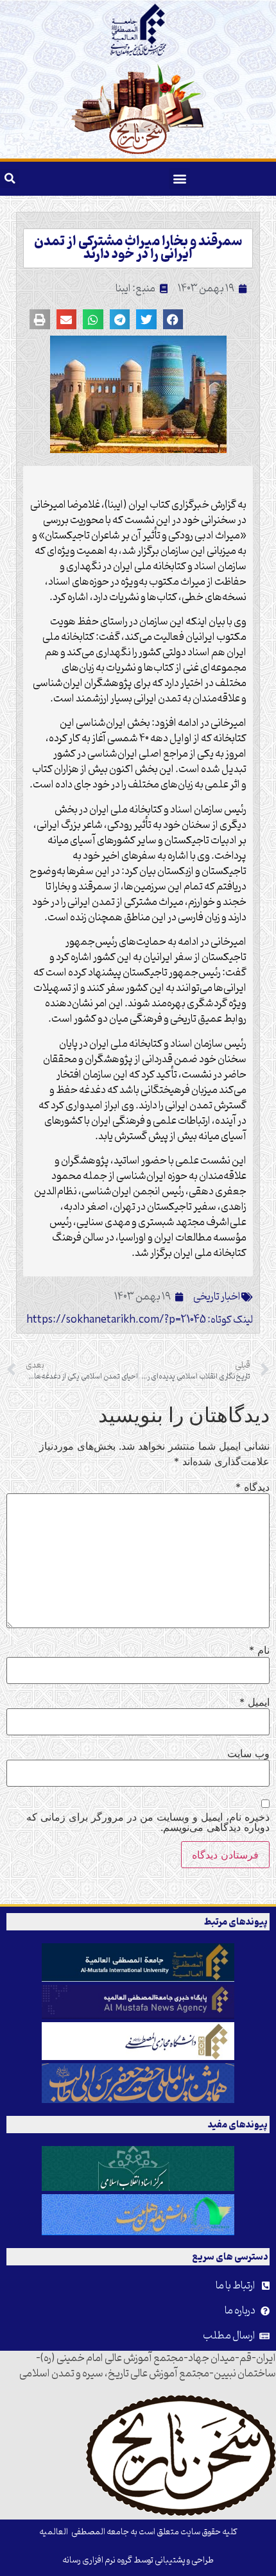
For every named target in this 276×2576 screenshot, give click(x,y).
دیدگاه (253, 1487)
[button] (179, 179)
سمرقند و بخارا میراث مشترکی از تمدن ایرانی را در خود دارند (138, 248)
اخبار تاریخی (217, 1297)
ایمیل (254, 1702)
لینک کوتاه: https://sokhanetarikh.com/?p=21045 (140, 1320)
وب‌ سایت (248, 1753)
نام (259, 1650)
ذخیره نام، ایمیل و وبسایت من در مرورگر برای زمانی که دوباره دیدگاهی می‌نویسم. (148, 1822)
